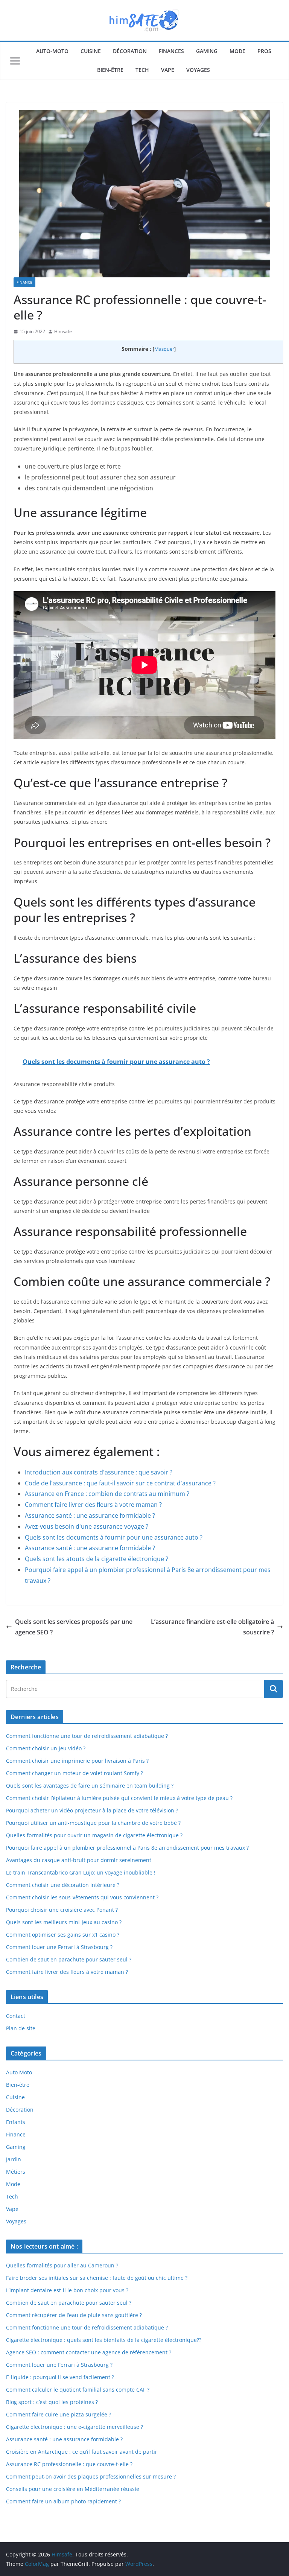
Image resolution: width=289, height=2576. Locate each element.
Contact (16, 2016)
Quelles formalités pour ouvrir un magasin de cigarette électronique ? (94, 1835)
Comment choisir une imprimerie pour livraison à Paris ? (77, 1761)
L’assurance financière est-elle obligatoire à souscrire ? (212, 1627)
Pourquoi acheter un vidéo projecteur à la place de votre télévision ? (92, 1810)
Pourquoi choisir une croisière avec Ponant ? (62, 1910)
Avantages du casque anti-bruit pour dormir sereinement (79, 1860)
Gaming (207, 51)
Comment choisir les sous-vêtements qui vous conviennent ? (82, 1897)
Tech (142, 70)
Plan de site (21, 2028)
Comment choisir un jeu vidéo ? (46, 1748)
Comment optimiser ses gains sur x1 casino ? (63, 1935)
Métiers (16, 2172)
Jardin (14, 2159)
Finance (24, 282)
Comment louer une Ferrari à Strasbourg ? (59, 1947)
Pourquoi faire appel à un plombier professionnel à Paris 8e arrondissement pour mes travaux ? (127, 1848)
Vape (168, 70)
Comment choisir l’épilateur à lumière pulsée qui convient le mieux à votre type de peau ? (119, 1798)
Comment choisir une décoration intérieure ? (63, 1885)
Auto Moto (19, 2072)
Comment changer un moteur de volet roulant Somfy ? (75, 1773)
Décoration (130, 51)
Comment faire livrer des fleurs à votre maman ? (67, 1972)
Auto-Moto (52, 51)
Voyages (198, 70)
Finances (171, 51)
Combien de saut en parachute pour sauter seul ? (69, 1959)
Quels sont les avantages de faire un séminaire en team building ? (90, 1786)
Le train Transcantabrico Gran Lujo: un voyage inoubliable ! (81, 1872)
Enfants (16, 2122)
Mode (237, 51)
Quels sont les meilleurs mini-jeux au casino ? (64, 1922)
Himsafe (63, 331)
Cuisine (91, 51)
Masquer (164, 349)
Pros (264, 51)
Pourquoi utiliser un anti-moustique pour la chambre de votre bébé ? (93, 1823)
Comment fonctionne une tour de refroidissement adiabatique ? (87, 1736)
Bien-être (110, 70)
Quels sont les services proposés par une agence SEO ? (74, 1627)
